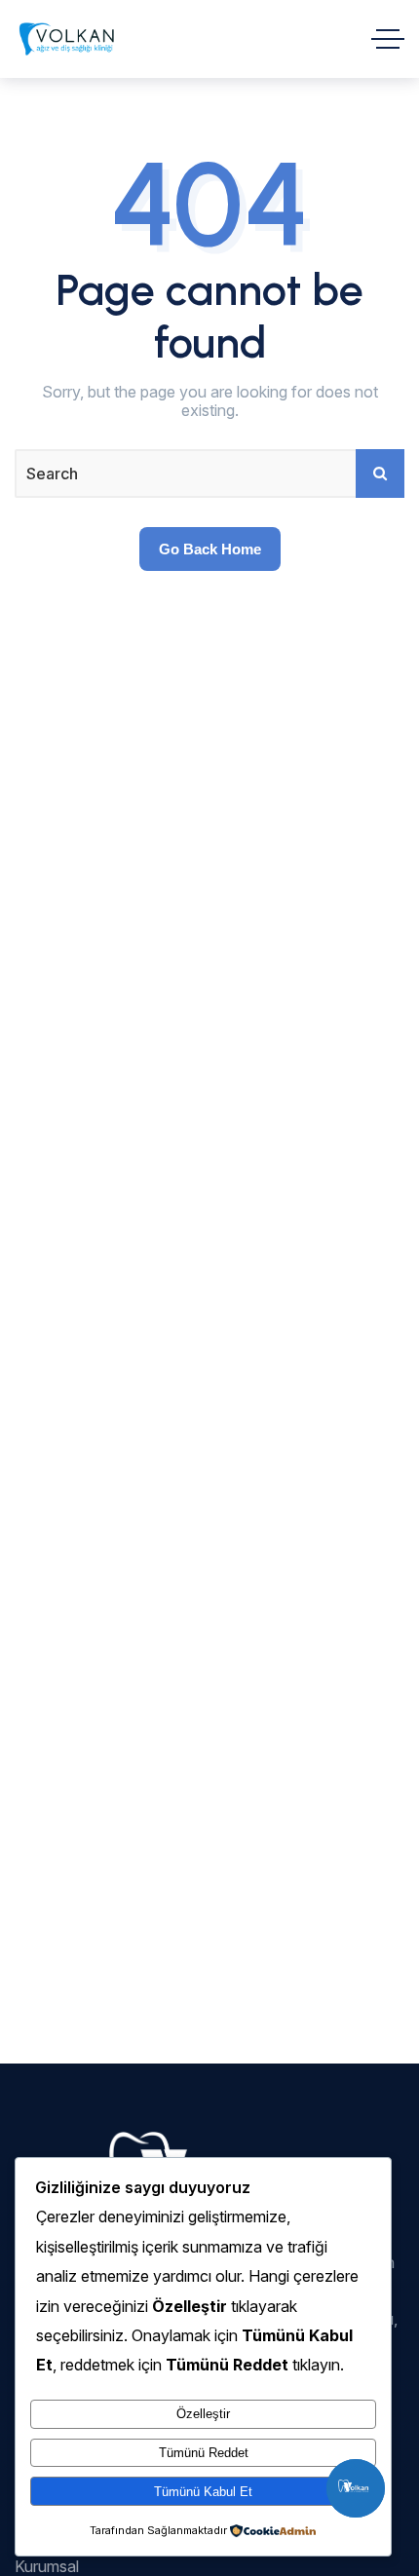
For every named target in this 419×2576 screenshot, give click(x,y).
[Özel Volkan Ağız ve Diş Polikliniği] (67, 39)
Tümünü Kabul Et (203, 2492)
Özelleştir (203, 2414)
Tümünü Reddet (204, 2453)
